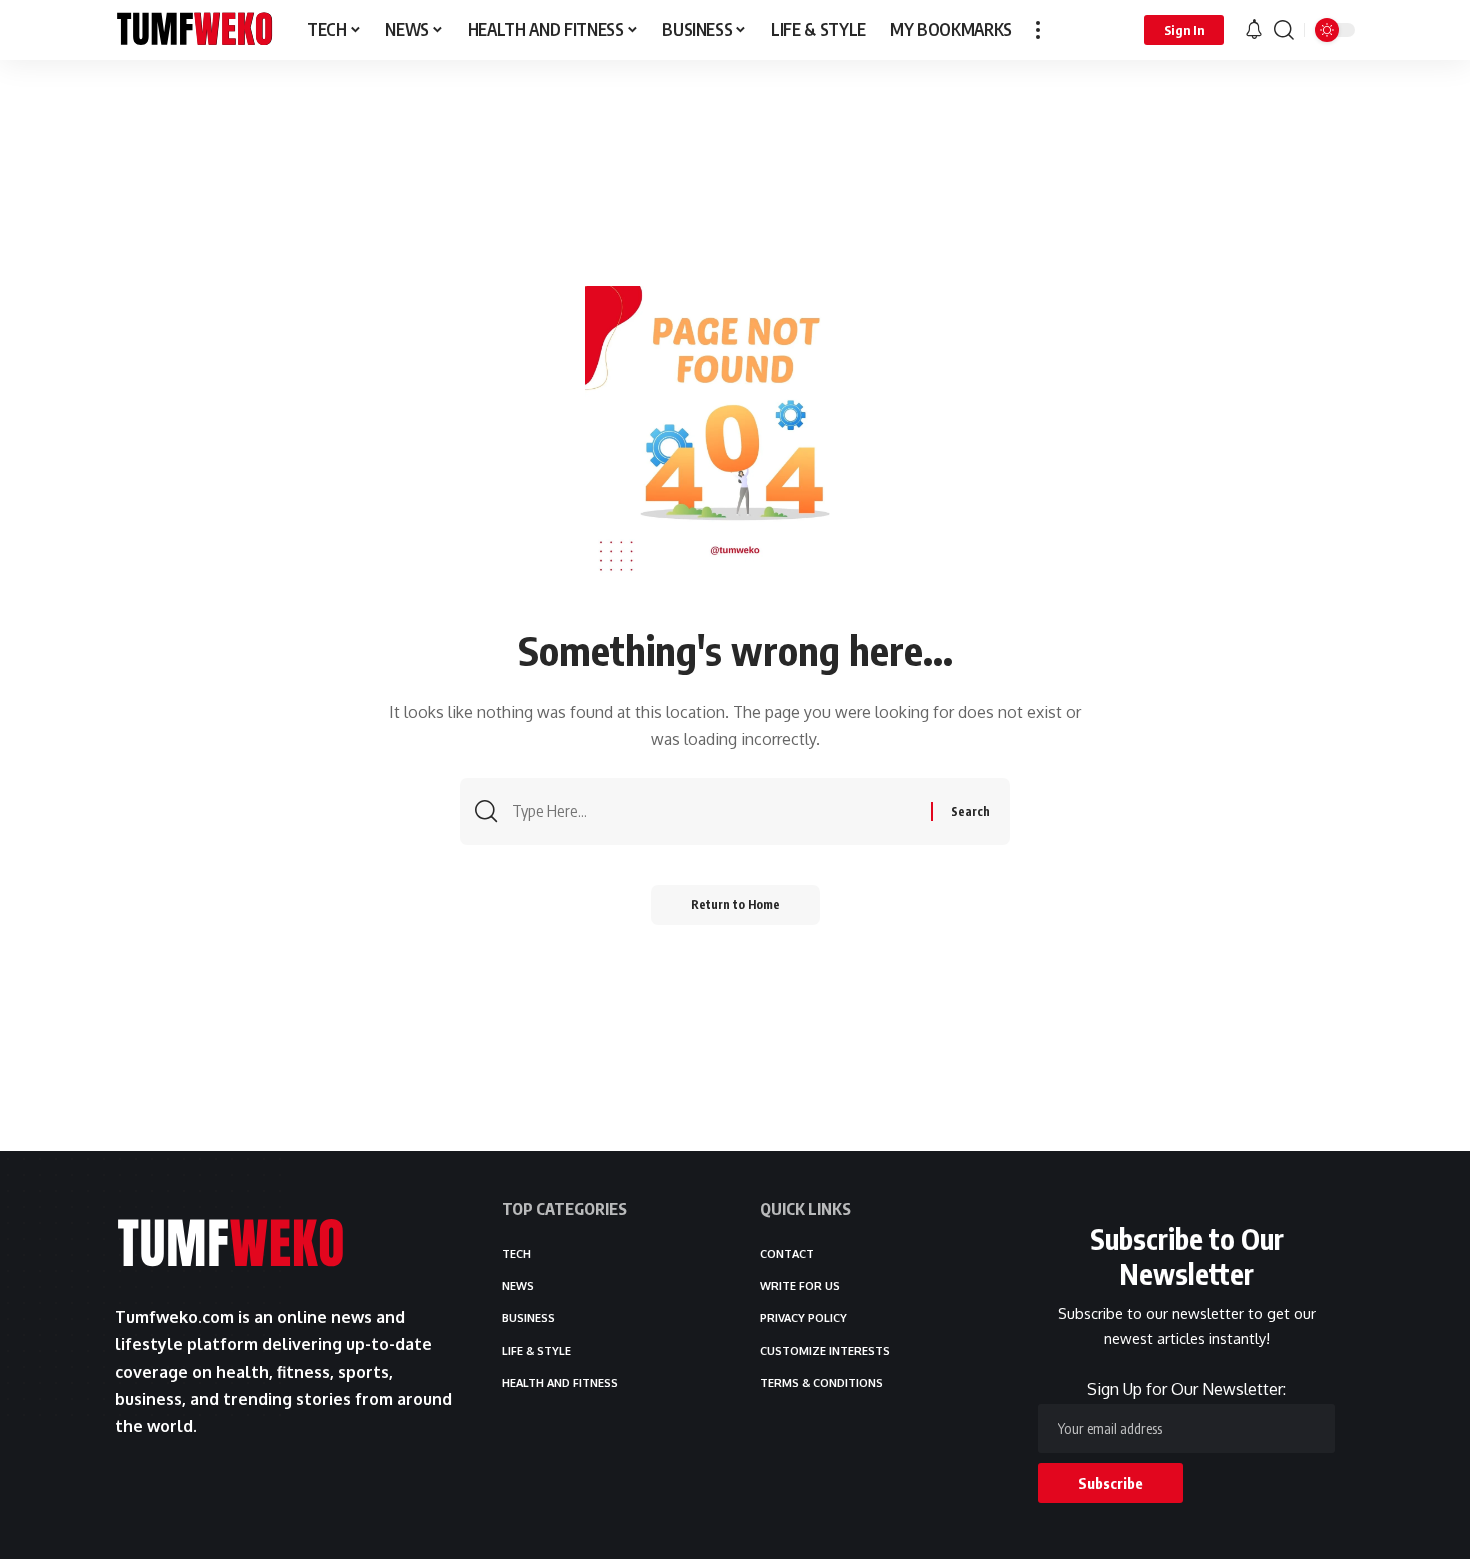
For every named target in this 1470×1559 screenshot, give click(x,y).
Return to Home (735, 904)
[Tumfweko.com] (195, 30)
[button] (1038, 30)
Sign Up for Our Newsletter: (1186, 1389)
